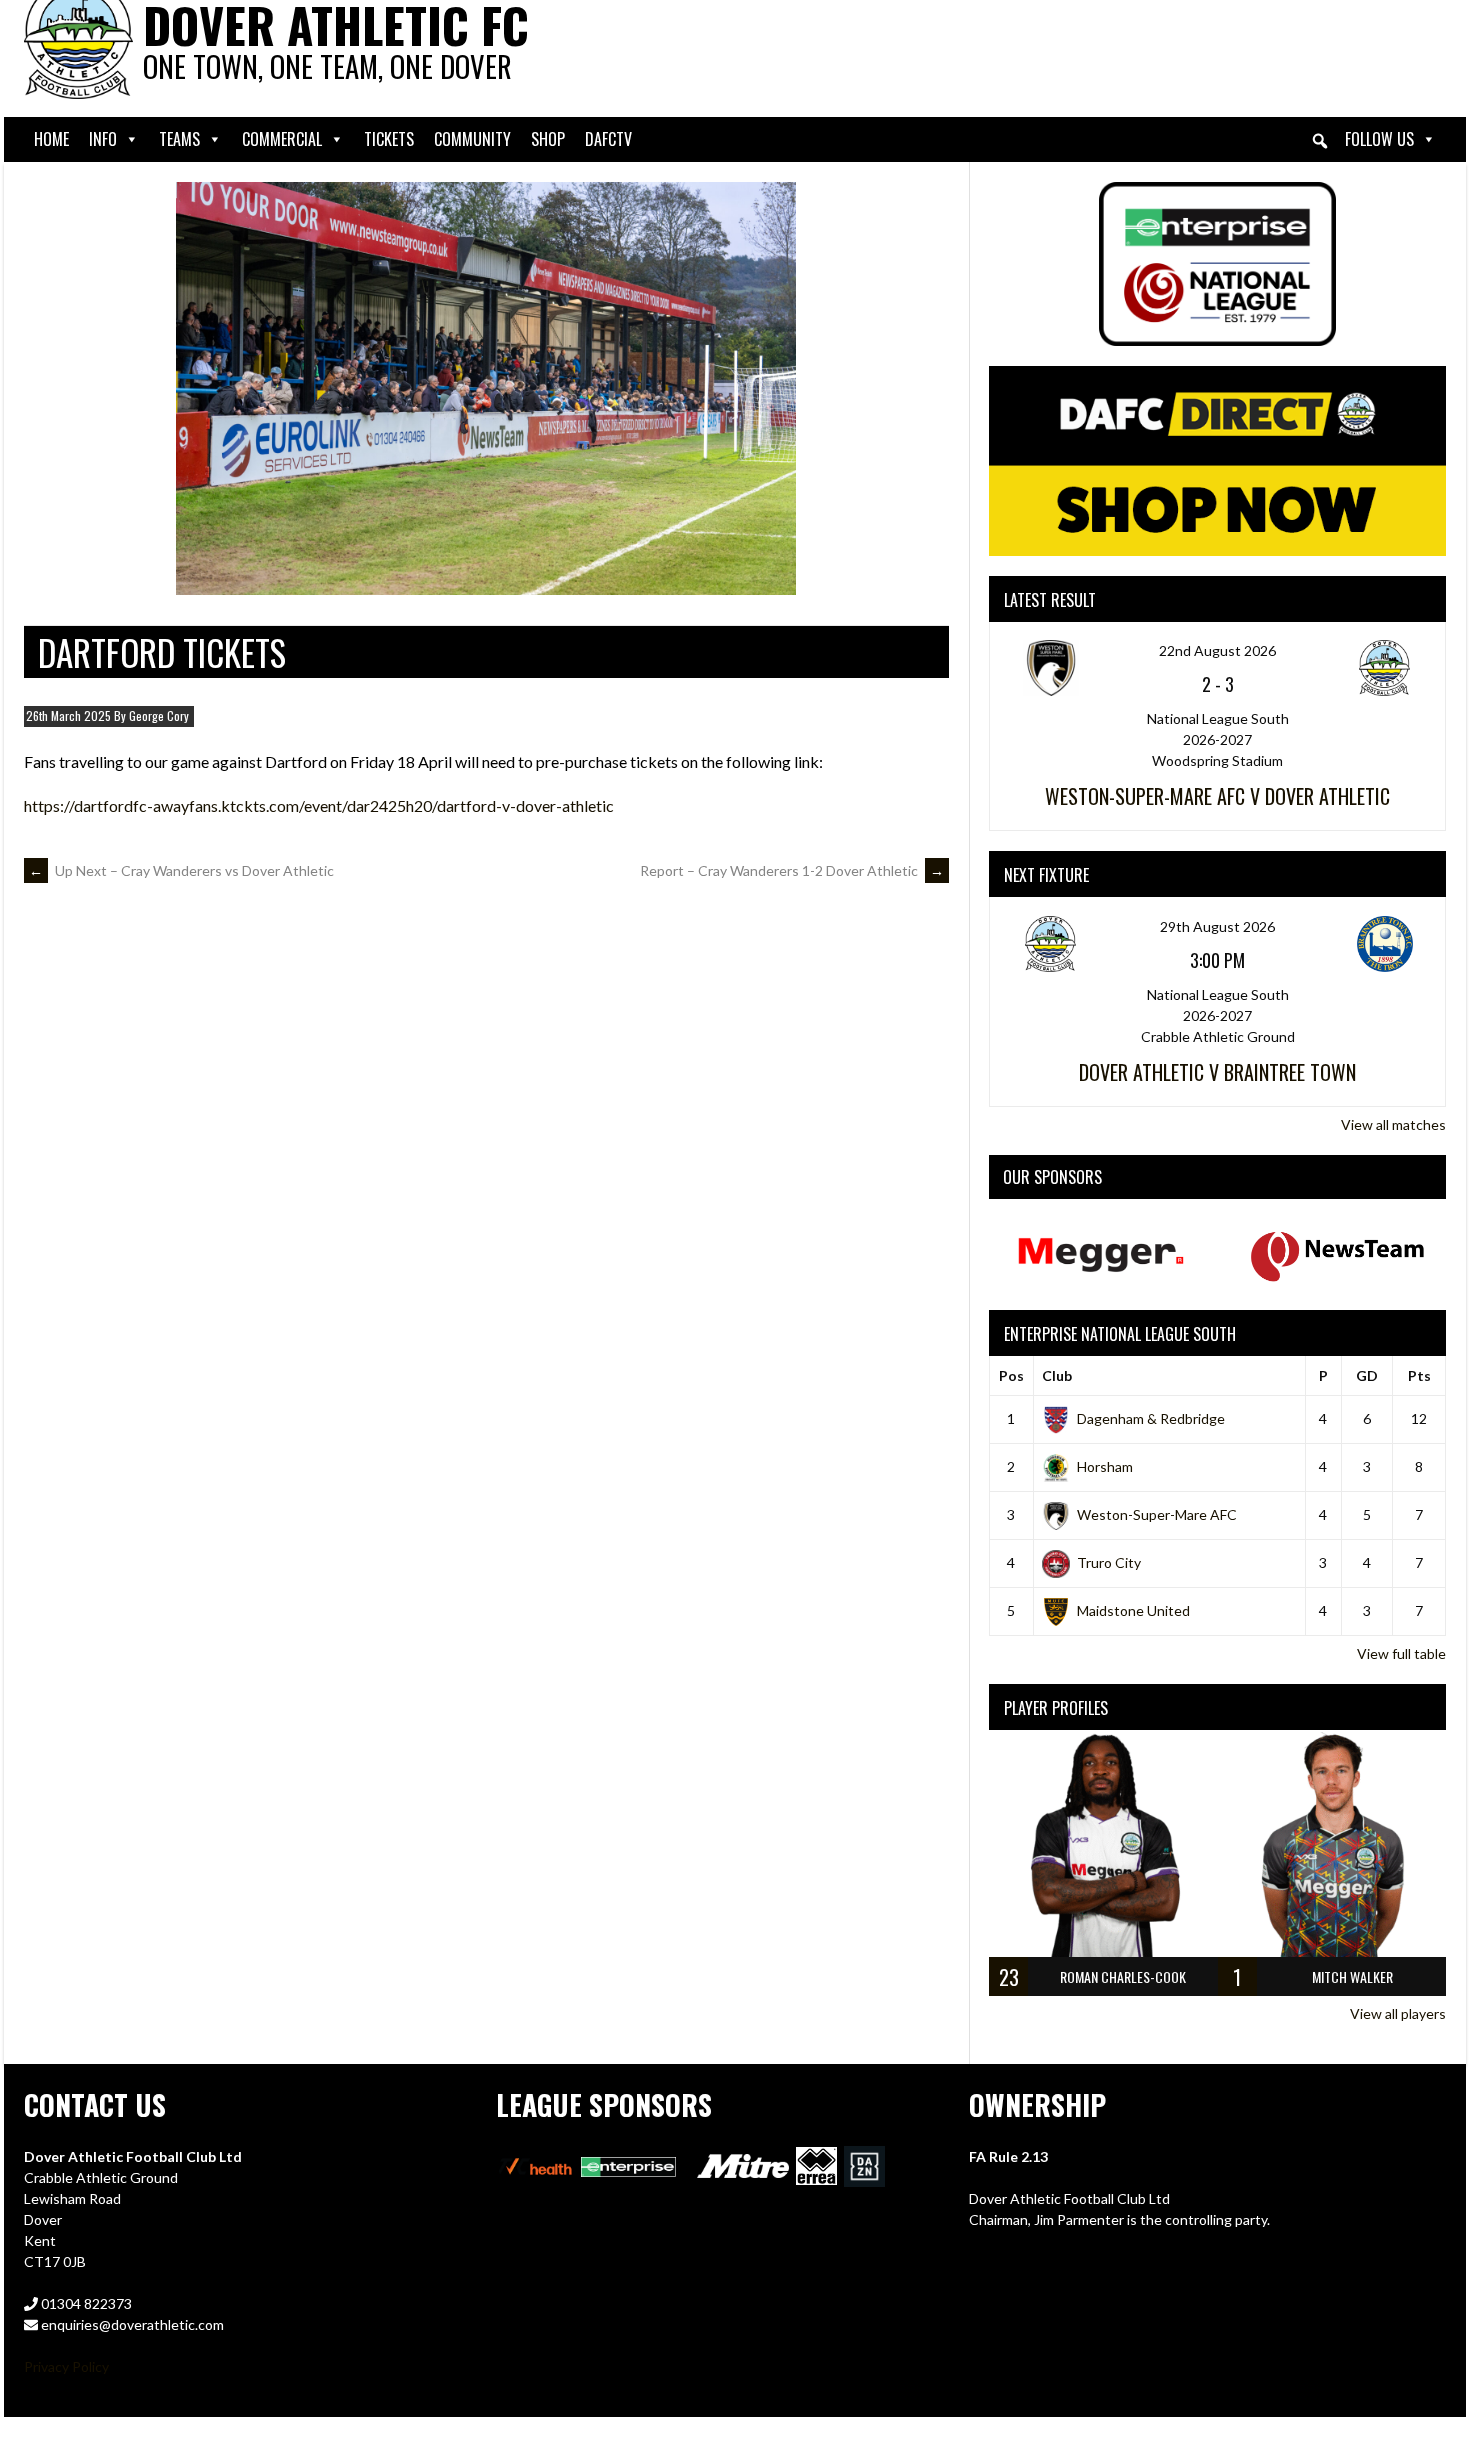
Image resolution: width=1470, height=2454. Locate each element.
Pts (1419, 1375)
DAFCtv (608, 139)
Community (472, 139)
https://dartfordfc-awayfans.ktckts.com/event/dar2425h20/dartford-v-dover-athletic (319, 805)
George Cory (159, 715)
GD (1367, 1375)
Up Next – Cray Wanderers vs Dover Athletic (181, 870)
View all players (1398, 2013)
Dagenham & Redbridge (1151, 1418)
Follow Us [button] (1379, 139)
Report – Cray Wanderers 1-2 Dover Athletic (792, 870)
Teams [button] (179, 139)
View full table (1401, 1653)
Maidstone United (1133, 1610)
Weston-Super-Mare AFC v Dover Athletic (1217, 796)
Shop (548, 139)
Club (1057, 1375)
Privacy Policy (66, 2366)
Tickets (389, 139)
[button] (1320, 141)
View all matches (1393, 1124)
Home (51, 139)
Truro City (1109, 1562)
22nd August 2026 (1217, 650)
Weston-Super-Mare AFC (1157, 1514)
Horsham (1105, 1466)
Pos (1011, 1375)
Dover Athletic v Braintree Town (1217, 1072)
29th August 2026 (1217, 926)
